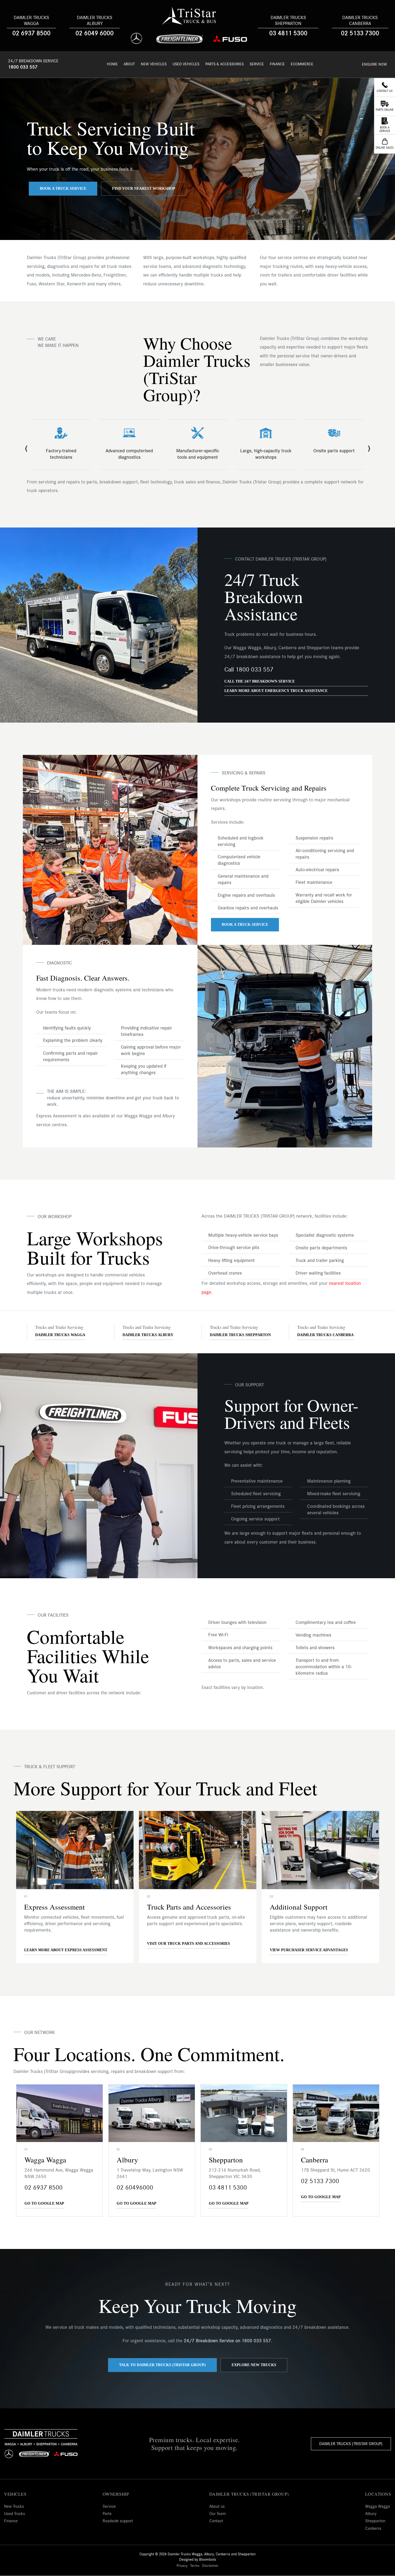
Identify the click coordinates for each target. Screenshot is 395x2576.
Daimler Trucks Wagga (31, 21)
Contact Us (385, 91)
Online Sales (385, 148)
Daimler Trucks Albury (95, 21)
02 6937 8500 (31, 33)
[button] (63, 189)
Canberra (373, 2528)
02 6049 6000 (95, 33)
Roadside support (118, 2521)
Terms (195, 2566)
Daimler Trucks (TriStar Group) (351, 2444)
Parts (107, 2514)
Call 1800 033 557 (249, 670)
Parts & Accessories (225, 64)
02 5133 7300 (360, 33)
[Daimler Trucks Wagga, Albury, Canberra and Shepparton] (189, 16)
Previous (26, 446)
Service (257, 64)
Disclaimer (210, 2566)
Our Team (218, 2514)
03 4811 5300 (288, 33)
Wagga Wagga (378, 2506)
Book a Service (385, 129)
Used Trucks (15, 2514)
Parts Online (385, 110)
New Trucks (14, 2506)
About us (217, 2506)
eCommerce (302, 64)
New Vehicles (154, 64)
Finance (277, 64)
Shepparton (375, 2521)
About (129, 64)
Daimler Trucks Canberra (360, 21)
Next (369, 446)
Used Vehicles (186, 64)
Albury (371, 2514)
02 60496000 (135, 2188)
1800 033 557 (23, 67)
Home (112, 64)
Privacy (182, 2566)
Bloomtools (208, 2560)
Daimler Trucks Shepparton (288, 21)
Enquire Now (374, 64)
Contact (216, 2521)
